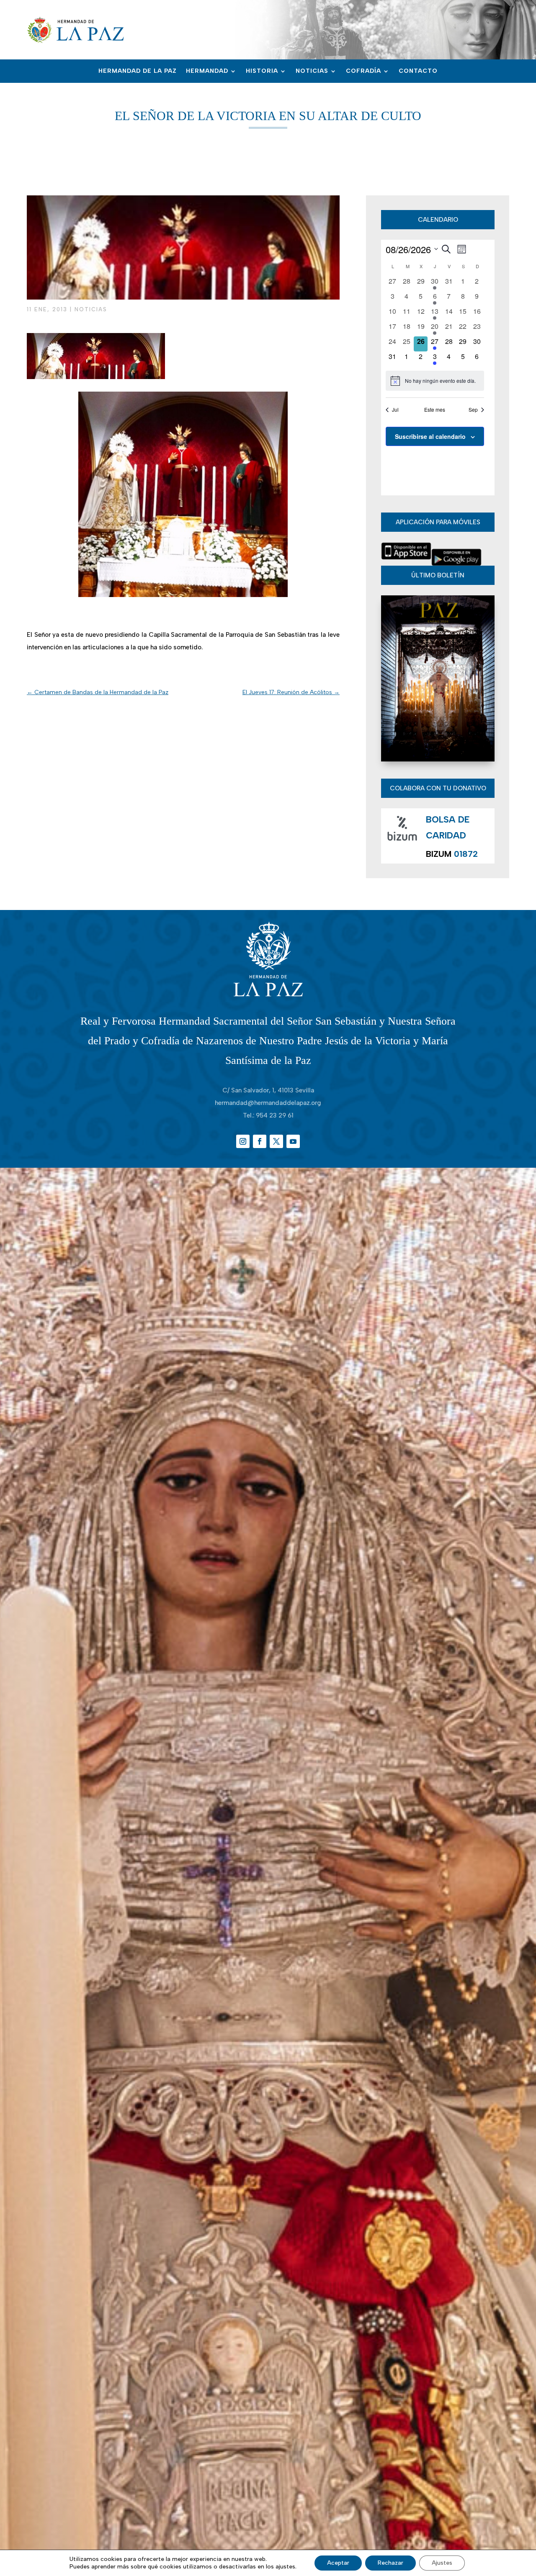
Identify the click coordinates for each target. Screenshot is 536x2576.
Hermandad (207, 71)
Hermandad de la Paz (138, 71)
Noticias (312, 71)
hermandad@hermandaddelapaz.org (268, 1103)
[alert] (435, 381)
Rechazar (390, 2563)
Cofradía (363, 71)
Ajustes (442, 2563)
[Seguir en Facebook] (260, 1141)
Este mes (435, 410)
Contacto (418, 71)
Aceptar (338, 2563)
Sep (473, 410)
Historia (262, 71)
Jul (395, 410)
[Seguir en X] (276, 1141)
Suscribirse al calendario (430, 436)
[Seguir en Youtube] (293, 1141)
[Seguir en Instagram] (243, 1141)
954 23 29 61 (275, 1115)
